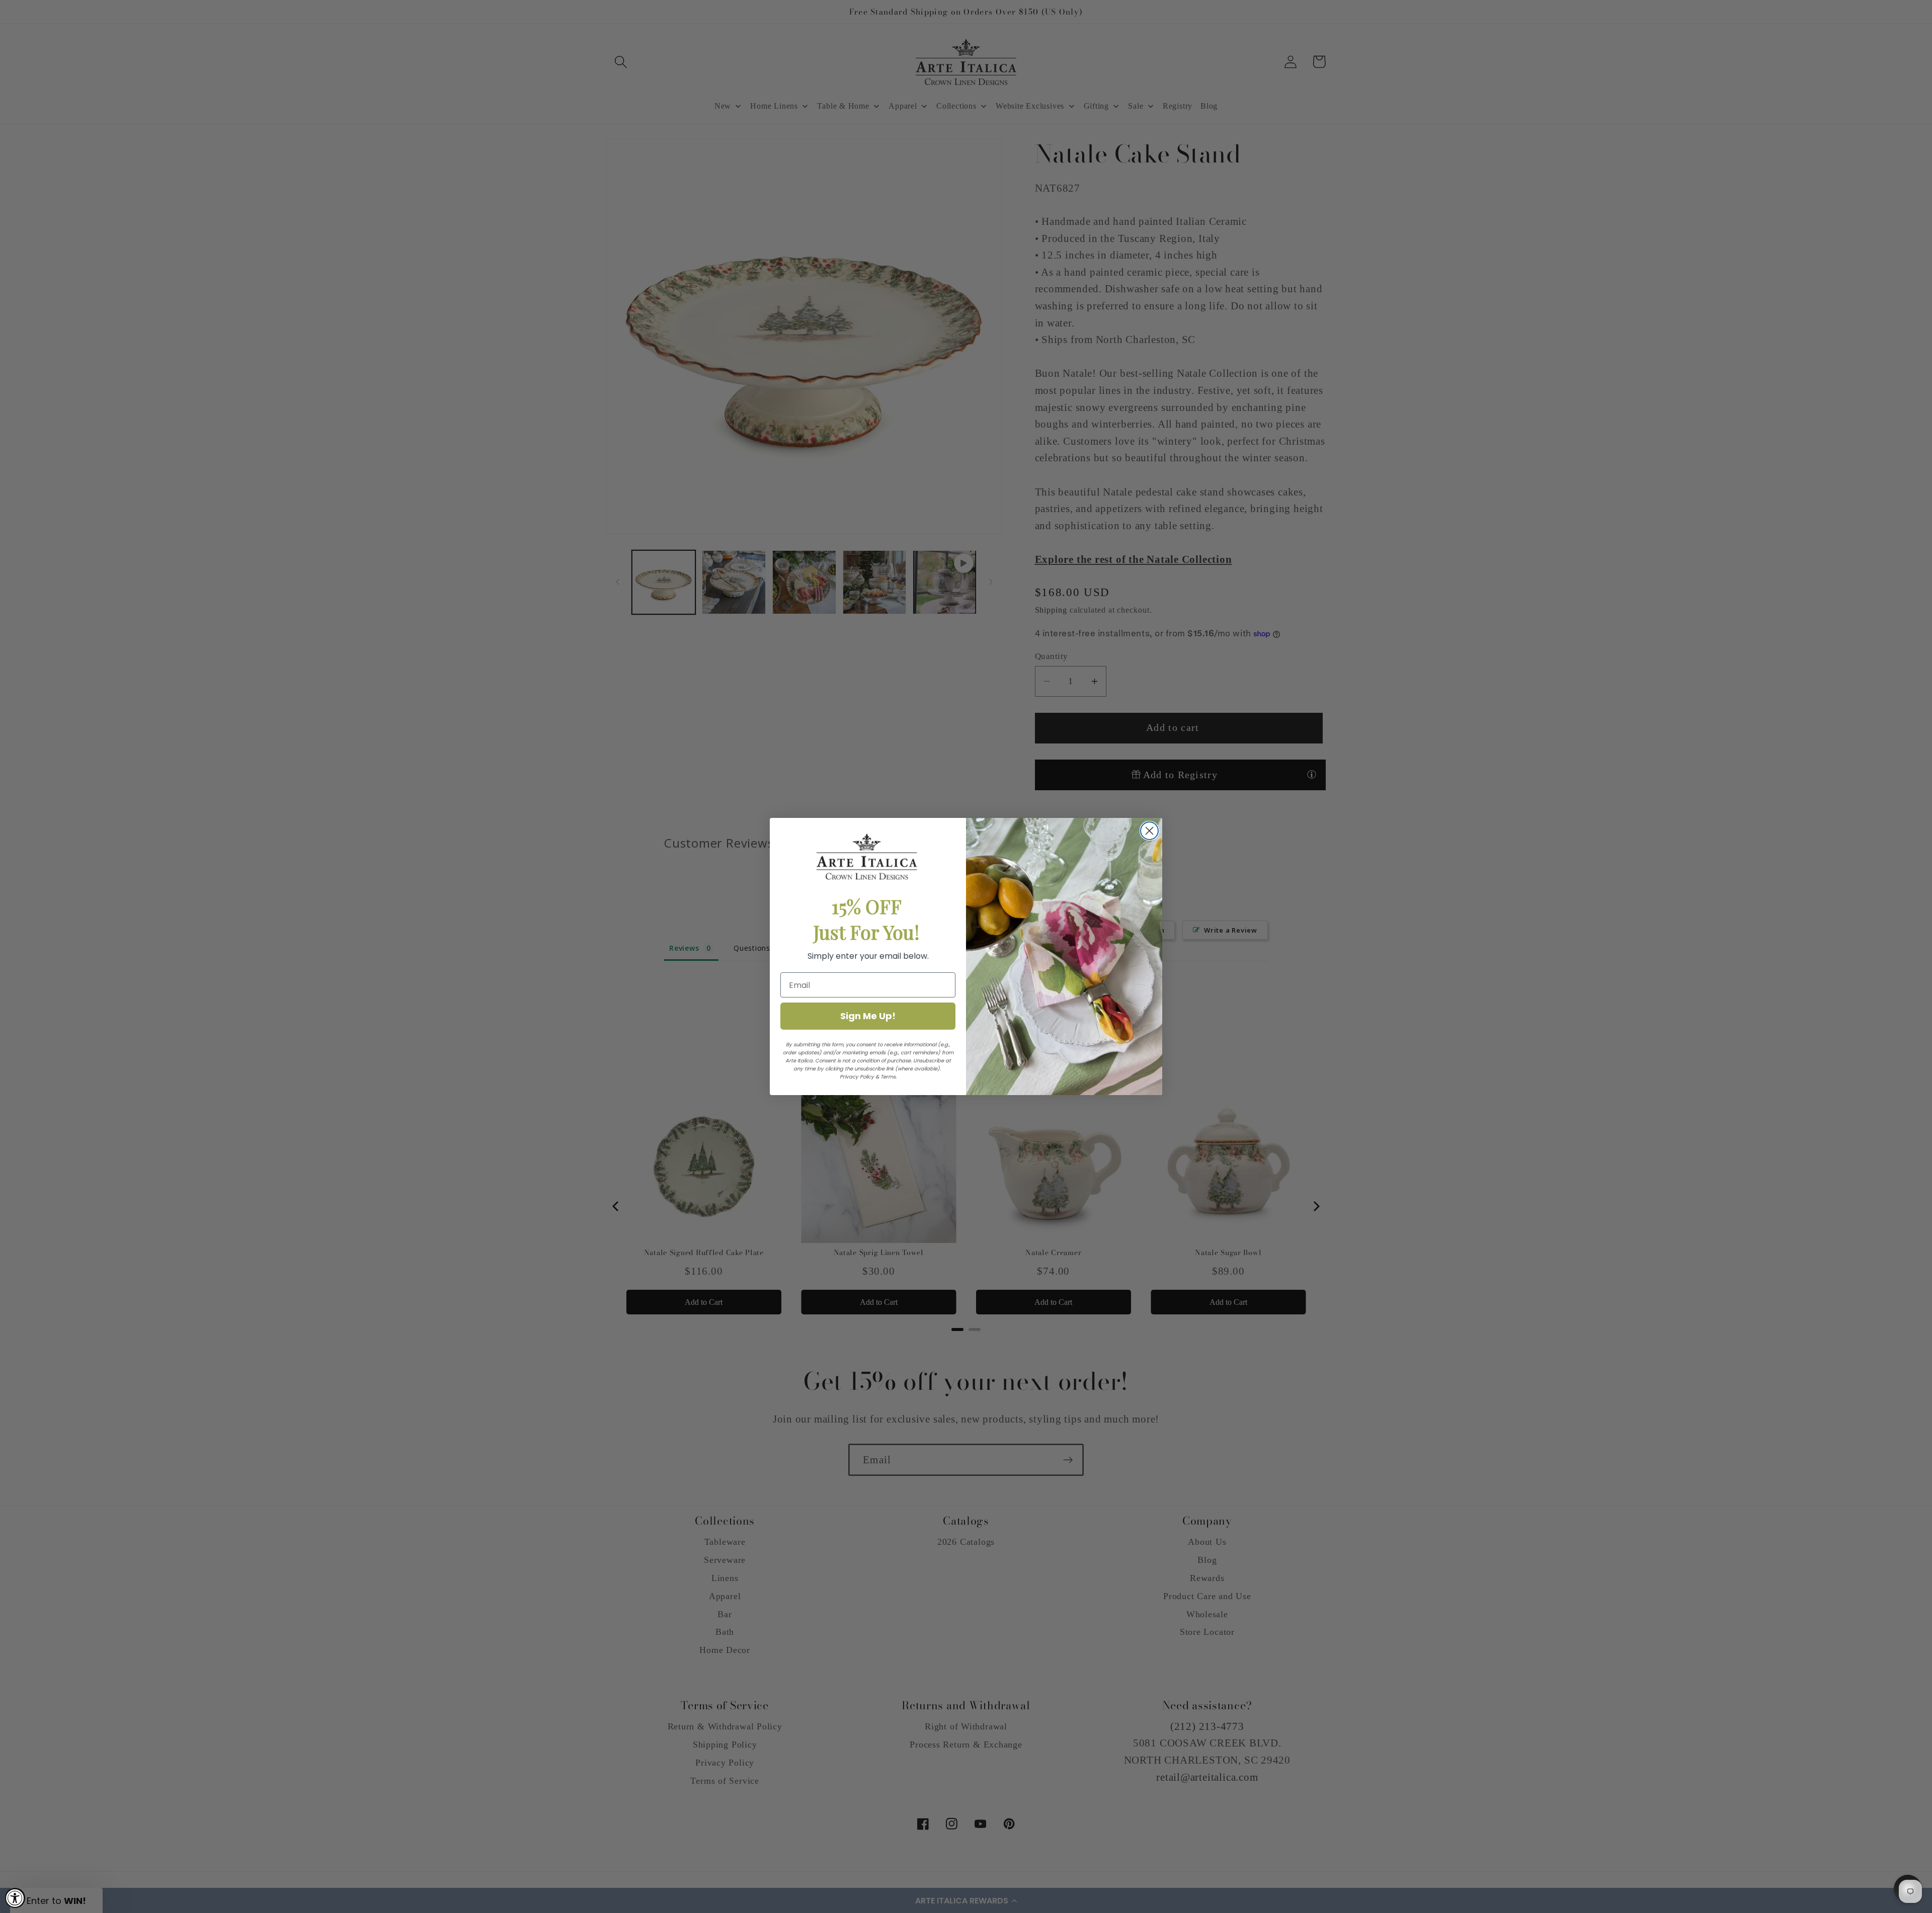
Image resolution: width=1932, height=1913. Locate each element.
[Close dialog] (1149, 831)
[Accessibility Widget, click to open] (15, 1898)
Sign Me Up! (868, 1016)
